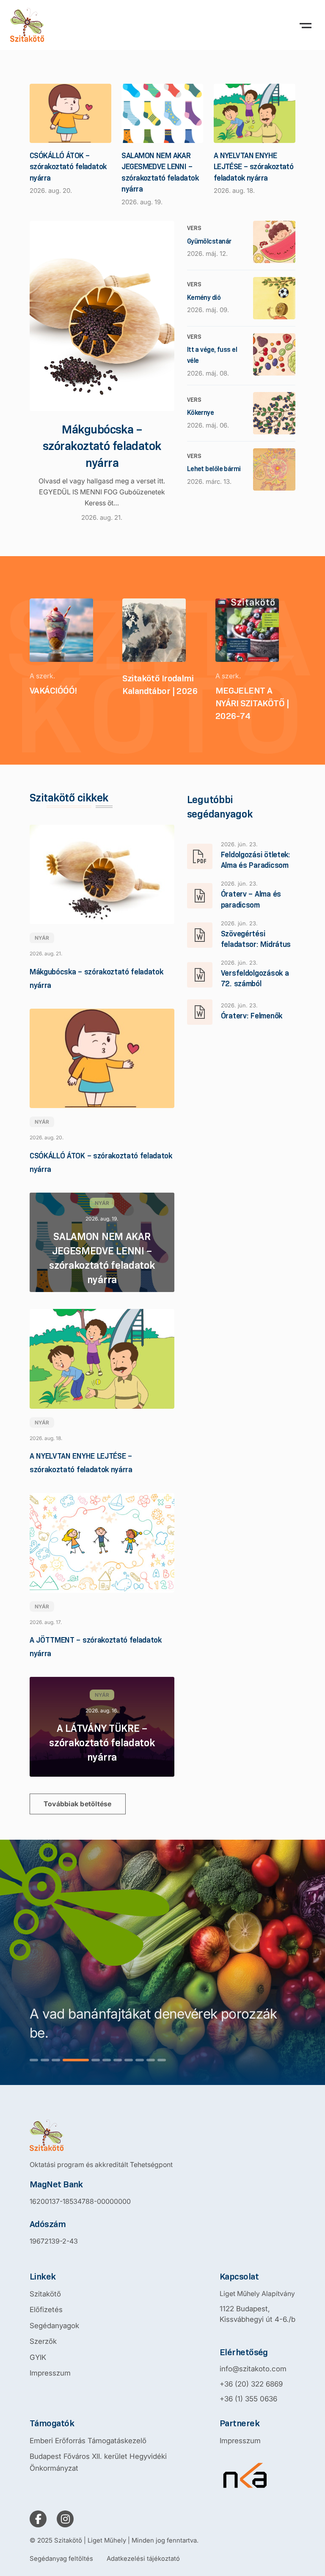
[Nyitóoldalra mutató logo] (101, 2135)
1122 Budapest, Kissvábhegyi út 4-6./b (258, 2314)
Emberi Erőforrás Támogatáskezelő (88, 2441)
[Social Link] (38, 2519)
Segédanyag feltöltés (61, 2558)
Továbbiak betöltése (78, 1804)
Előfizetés (46, 2310)
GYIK (38, 2357)
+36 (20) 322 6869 (251, 2384)
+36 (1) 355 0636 (248, 2399)
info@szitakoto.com (253, 2369)
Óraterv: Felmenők (252, 1016)
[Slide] (34, 2060)
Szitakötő (45, 2294)
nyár (42, 938)
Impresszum (50, 2373)
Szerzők (43, 2341)
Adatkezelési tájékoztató (143, 2558)
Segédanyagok (54, 2326)
